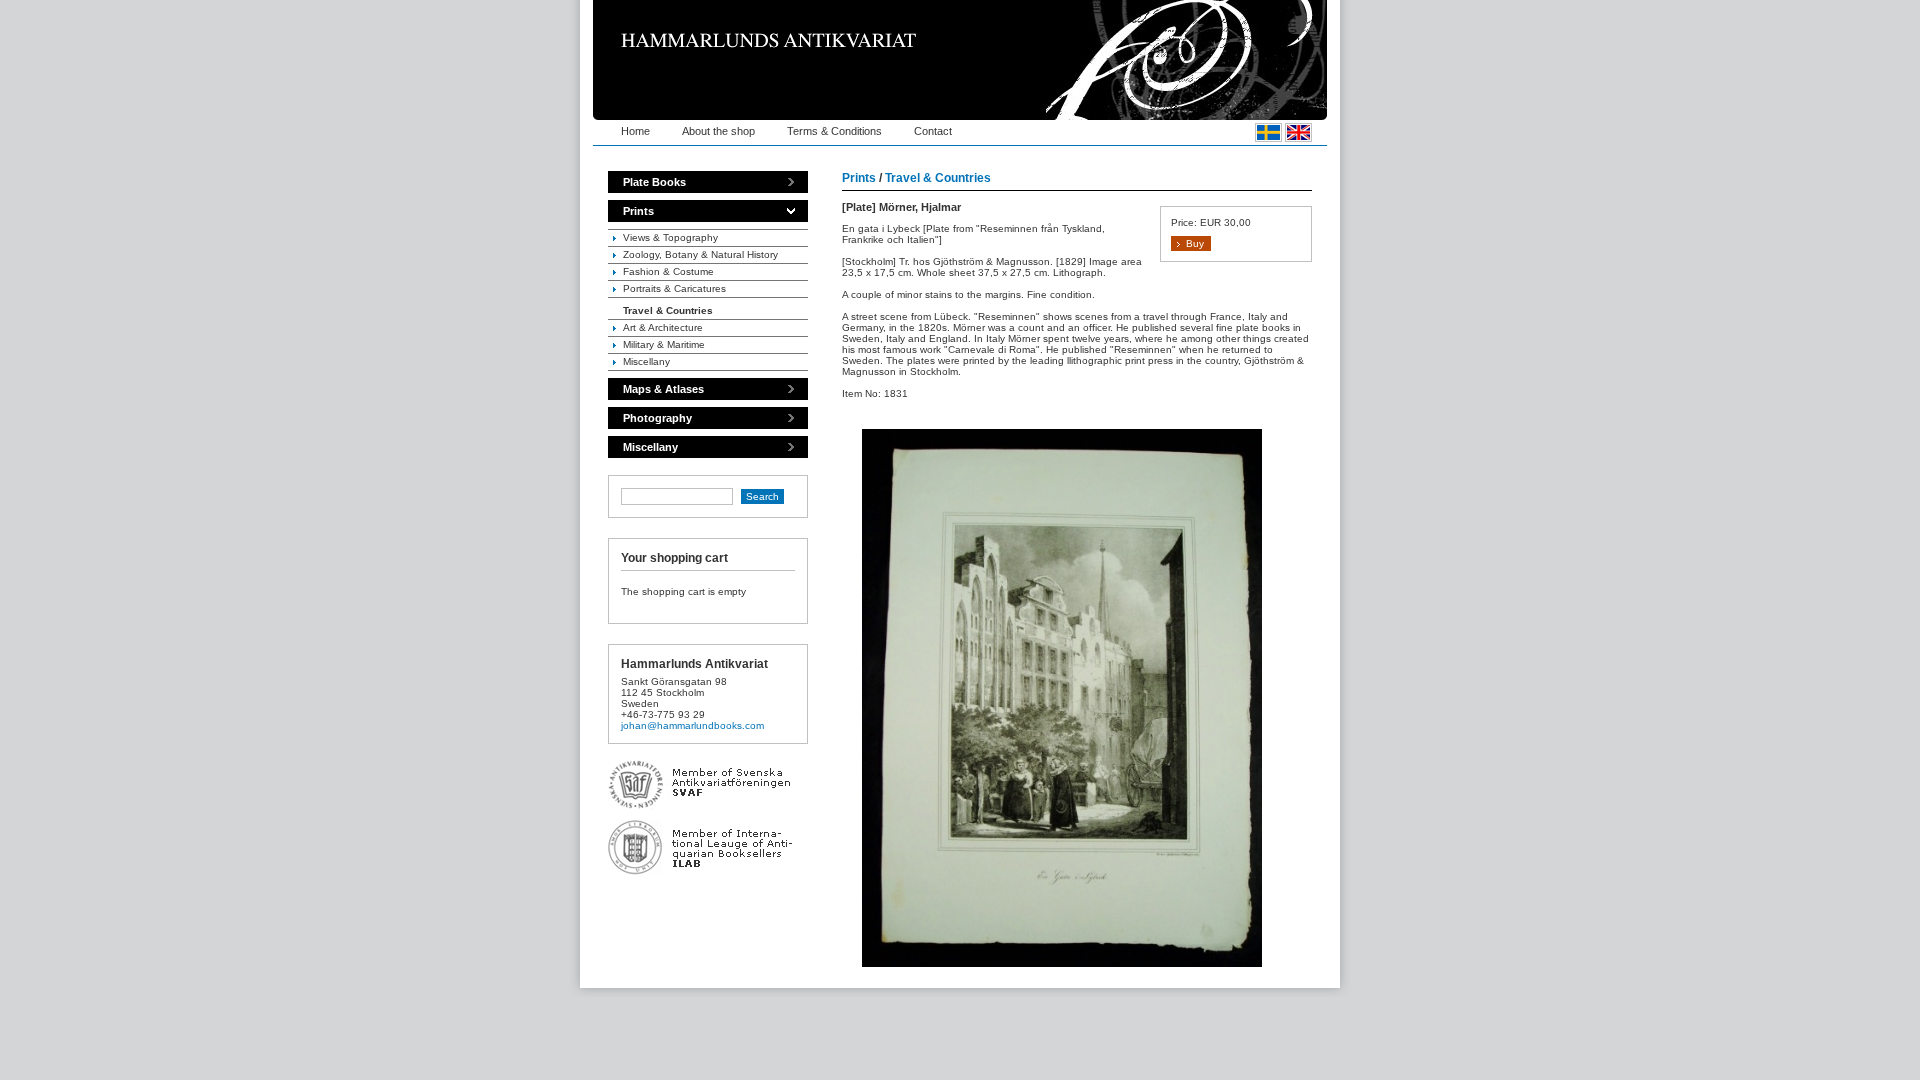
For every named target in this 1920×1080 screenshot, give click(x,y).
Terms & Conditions (834, 131)
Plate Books (654, 182)
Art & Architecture (663, 327)
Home (635, 131)
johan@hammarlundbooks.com (692, 725)
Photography (657, 418)
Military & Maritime (664, 344)
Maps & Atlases (663, 389)
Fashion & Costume (668, 271)
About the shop (718, 131)
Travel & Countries (668, 310)
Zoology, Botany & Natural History (700, 254)
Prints (638, 211)
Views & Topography (670, 237)
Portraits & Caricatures (674, 288)
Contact (933, 131)
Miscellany (646, 361)
